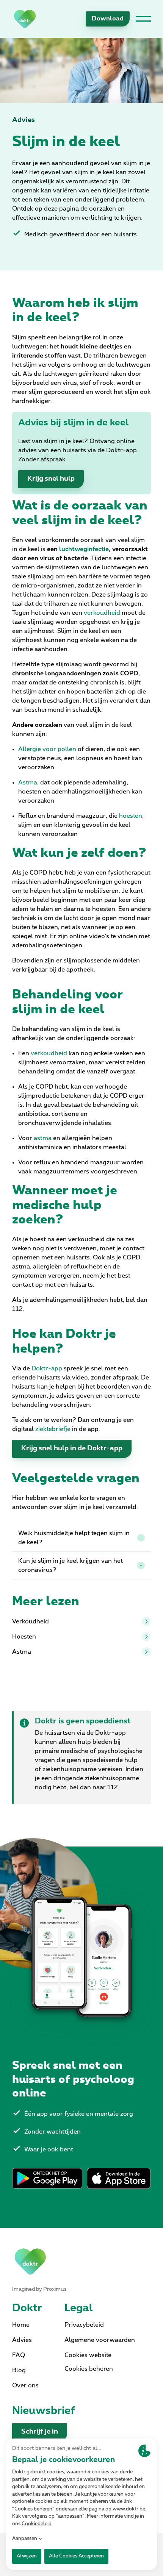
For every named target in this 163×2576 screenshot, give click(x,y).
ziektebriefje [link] (53, 1429)
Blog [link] (19, 2370)
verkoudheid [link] (102, 613)
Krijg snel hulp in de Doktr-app (72, 1448)
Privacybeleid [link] (84, 2325)
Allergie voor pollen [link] (47, 749)
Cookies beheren (89, 2369)
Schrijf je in (40, 2432)
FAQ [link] (19, 2355)
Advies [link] (24, 120)
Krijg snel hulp (51, 479)
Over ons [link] (25, 2385)
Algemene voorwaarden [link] (100, 2340)
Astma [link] (28, 783)
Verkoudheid (31, 1622)
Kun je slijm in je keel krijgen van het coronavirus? (71, 1565)
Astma (22, 1652)
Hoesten (24, 1637)
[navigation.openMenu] (143, 19)
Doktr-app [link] (47, 1368)
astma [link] (43, 1138)
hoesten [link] (131, 816)
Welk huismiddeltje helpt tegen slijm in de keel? (74, 1538)
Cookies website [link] (88, 2355)
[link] (25, 19)
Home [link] (21, 2325)
